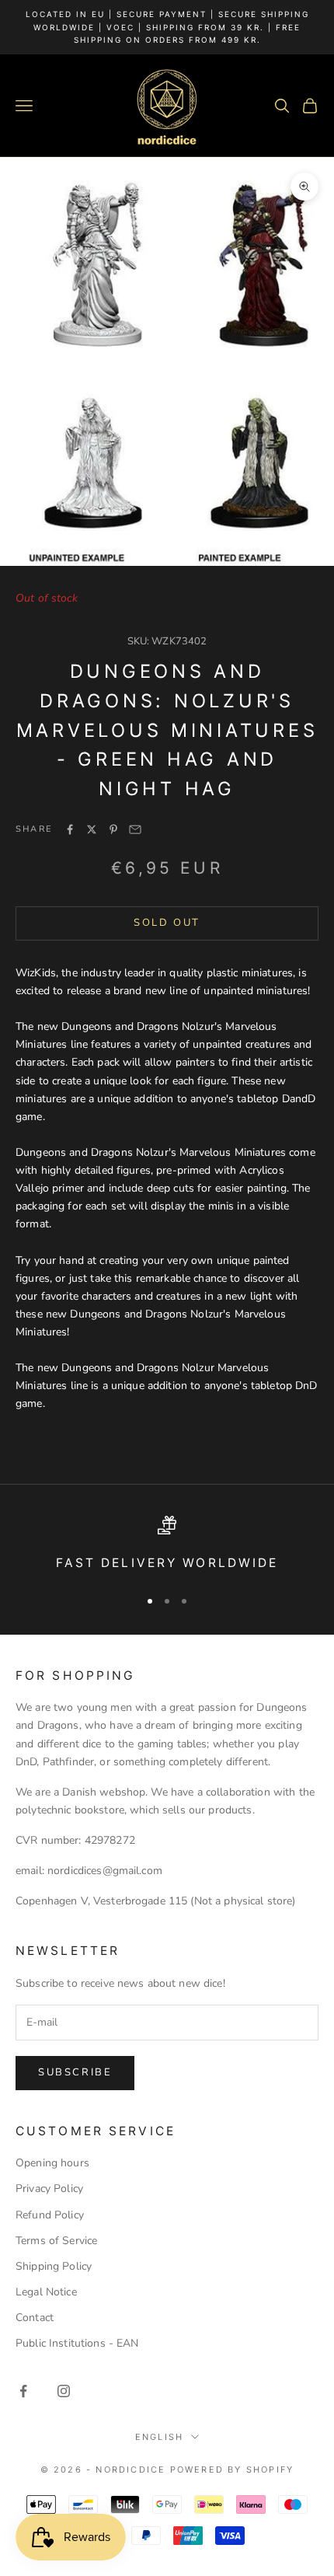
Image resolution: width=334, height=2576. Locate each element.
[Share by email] (135, 829)
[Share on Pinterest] (113, 829)
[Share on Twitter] (92, 829)
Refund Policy (50, 2215)
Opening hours (52, 2163)
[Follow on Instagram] (64, 2391)
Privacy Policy (49, 2189)
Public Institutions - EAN (77, 2343)
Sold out (167, 923)
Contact (35, 2318)
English (159, 2437)
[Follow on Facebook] (23, 2391)
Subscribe (75, 2072)
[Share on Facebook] (70, 829)
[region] (167, 1545)
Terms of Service (56, 2241)
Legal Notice (46, 2292)
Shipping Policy (54, 2266)
